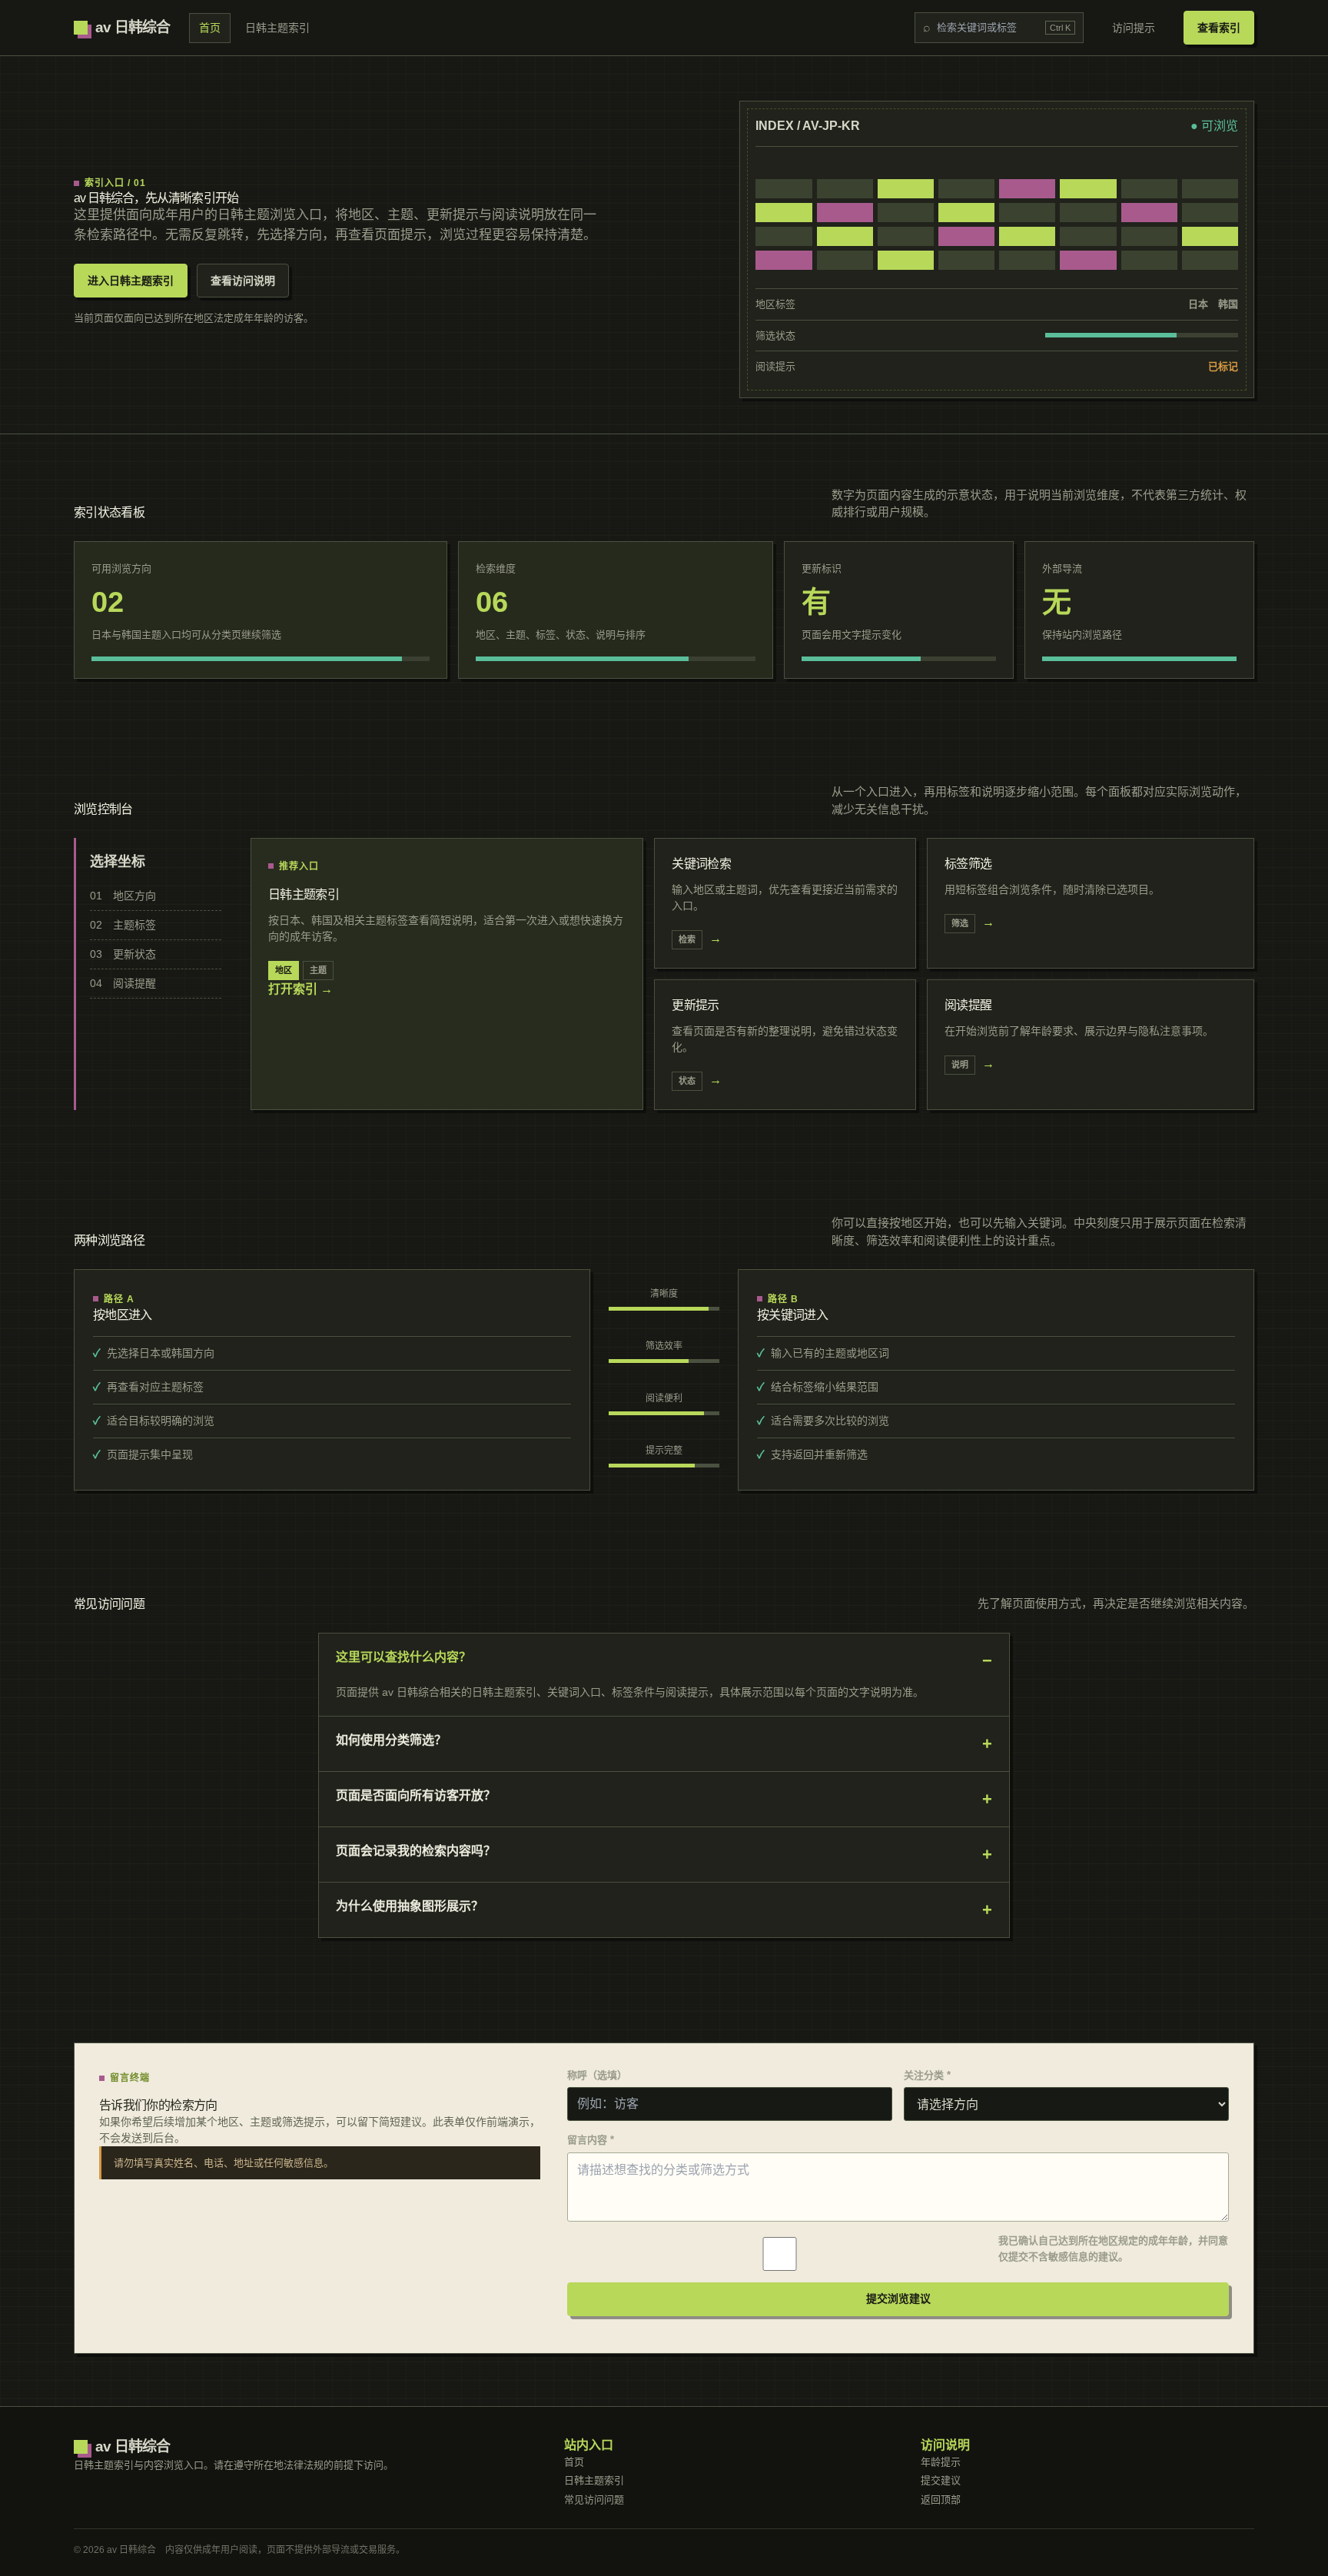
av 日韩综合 (133, 27)
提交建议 (941, 2480)
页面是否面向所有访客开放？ (416, 1795)
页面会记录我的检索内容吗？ (416, 1851)
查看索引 (1219, 28)
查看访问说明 (243, 281)
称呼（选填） (597, 2075)
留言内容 (591, 2140)
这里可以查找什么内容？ (403, 1657)
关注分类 (927, 2075)
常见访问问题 (594, 2500)
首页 (210, 28)
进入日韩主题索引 (131, 281)
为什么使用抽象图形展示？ (410, 1906)
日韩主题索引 (277, 28)
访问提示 (1134, 28)
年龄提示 (941, 2462)
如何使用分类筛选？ (391, 1740)
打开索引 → (300, 989)
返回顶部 (941, 2500)
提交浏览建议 (898, 2298)
